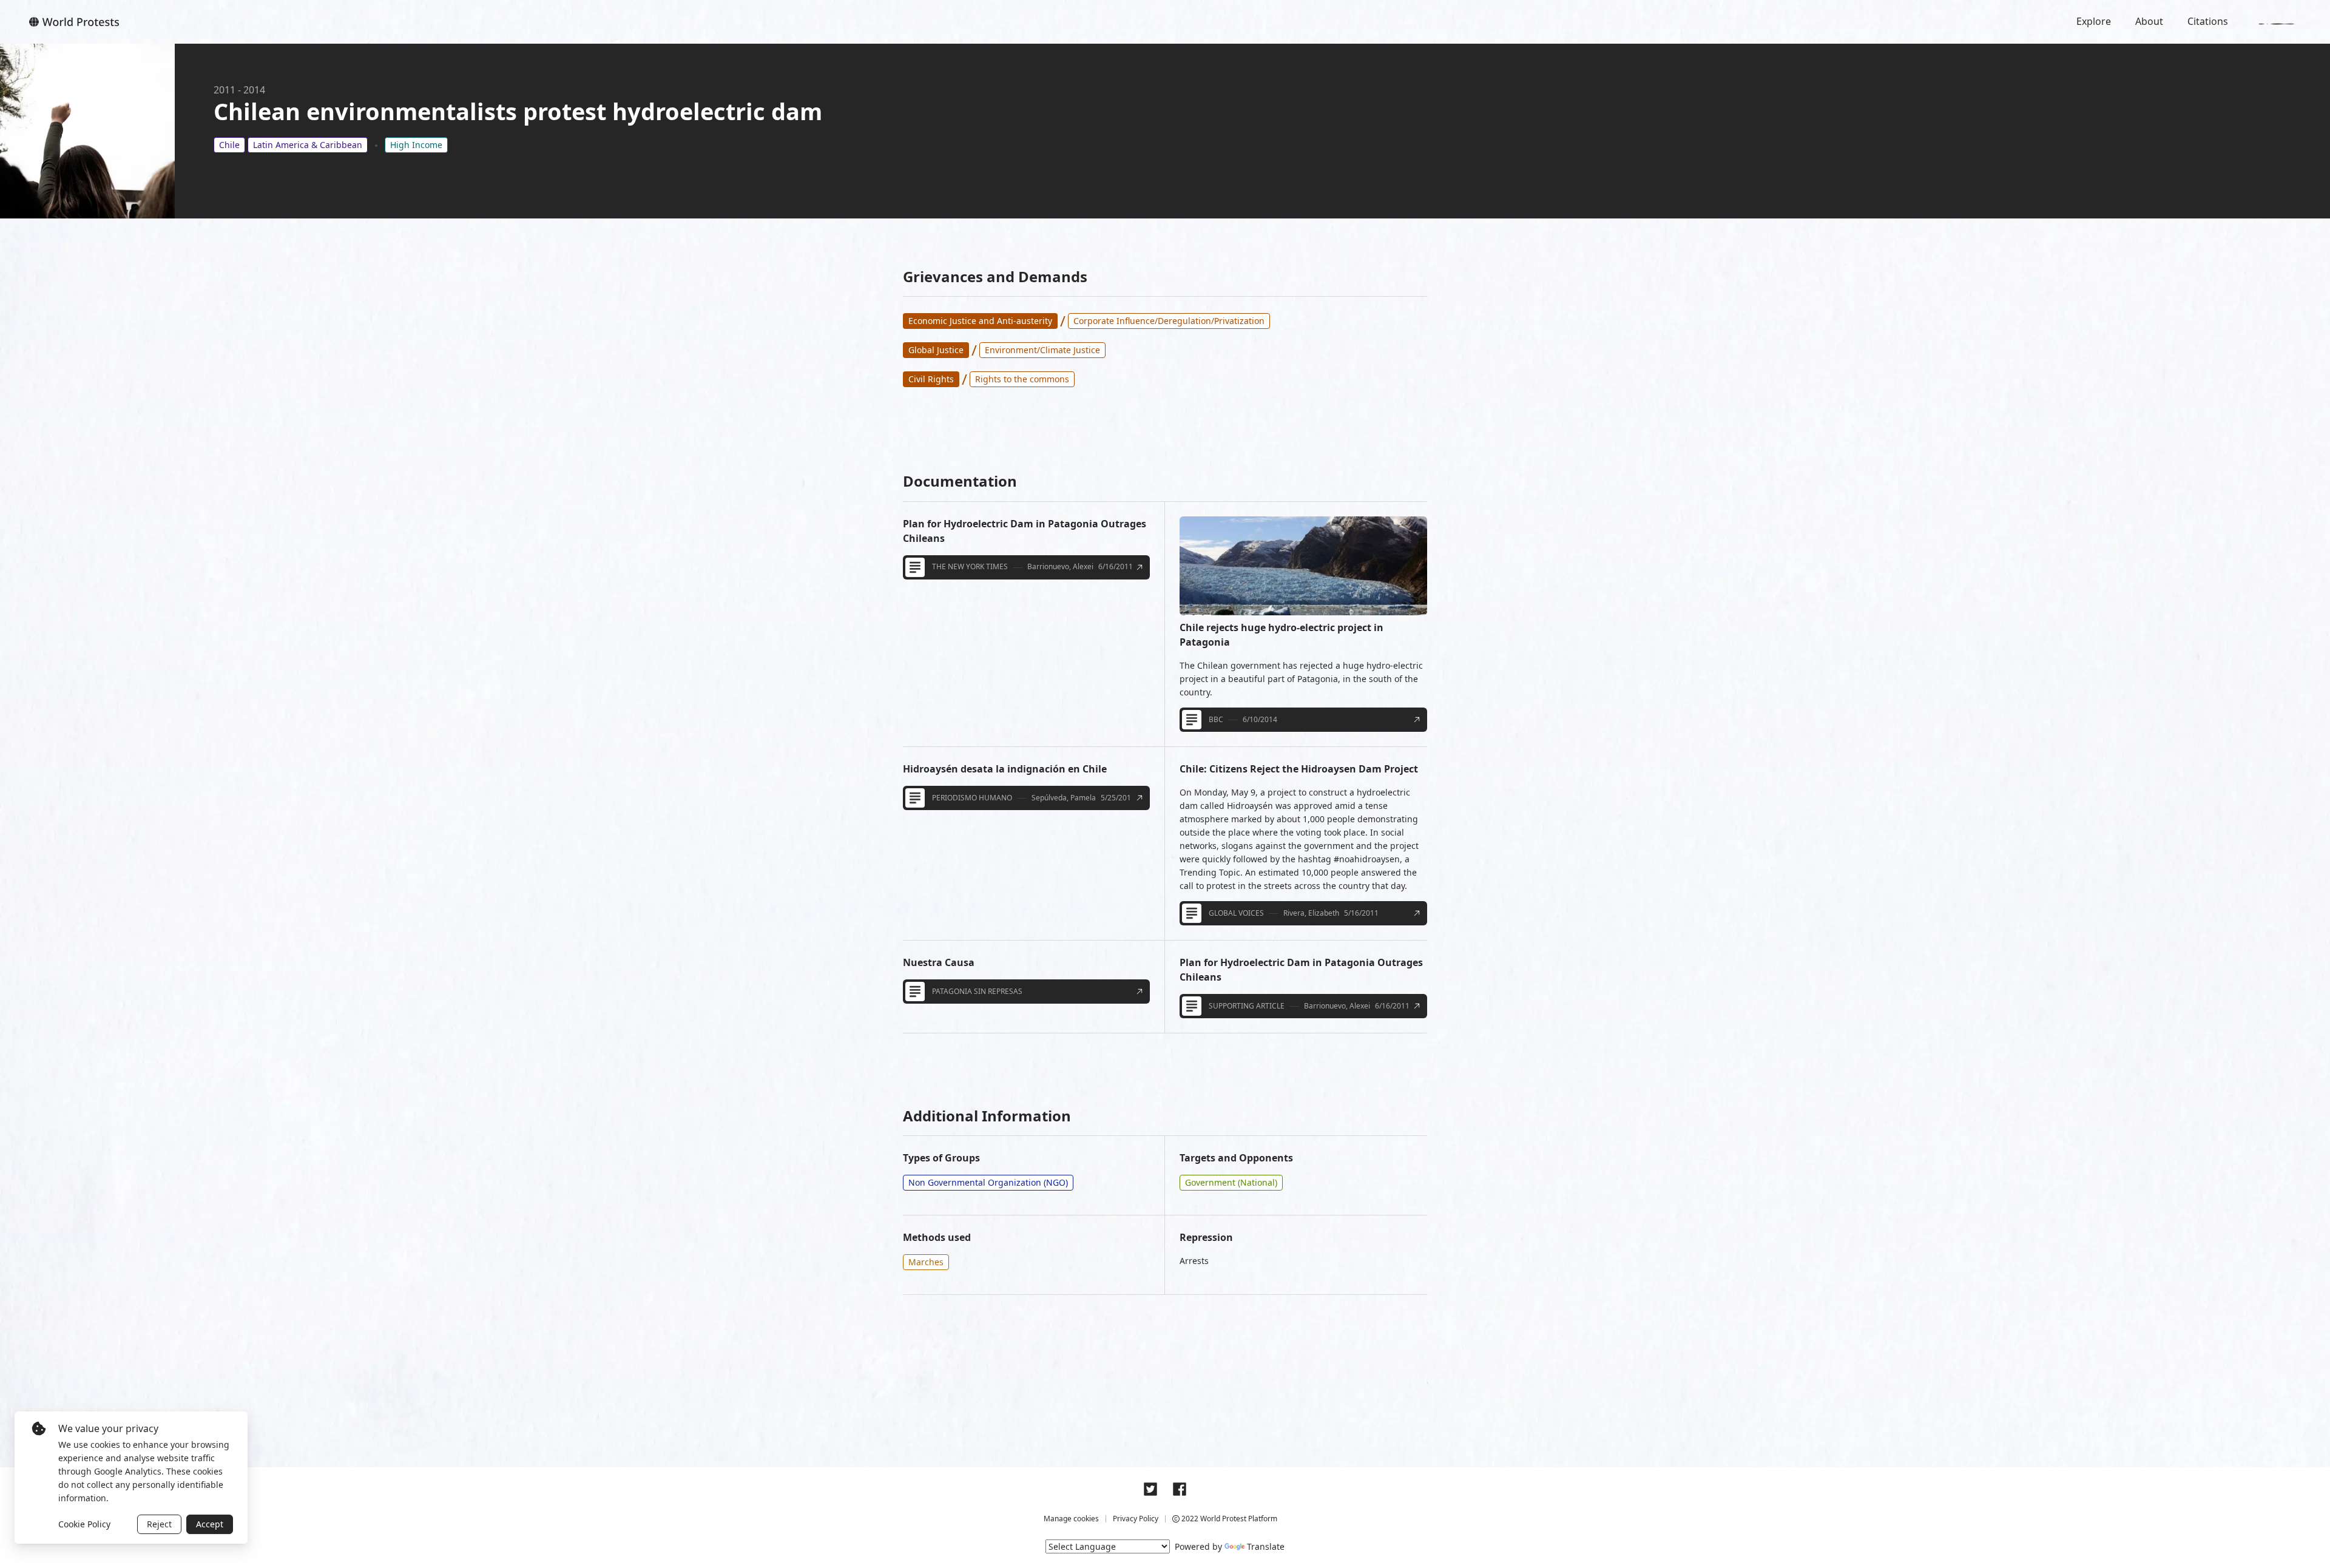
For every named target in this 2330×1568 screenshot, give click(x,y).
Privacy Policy (1136, 1519)
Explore (2094, 21)
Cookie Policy (84, 1524)
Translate (1266, 1546)
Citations (2208, 21)
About (2149, 21)
